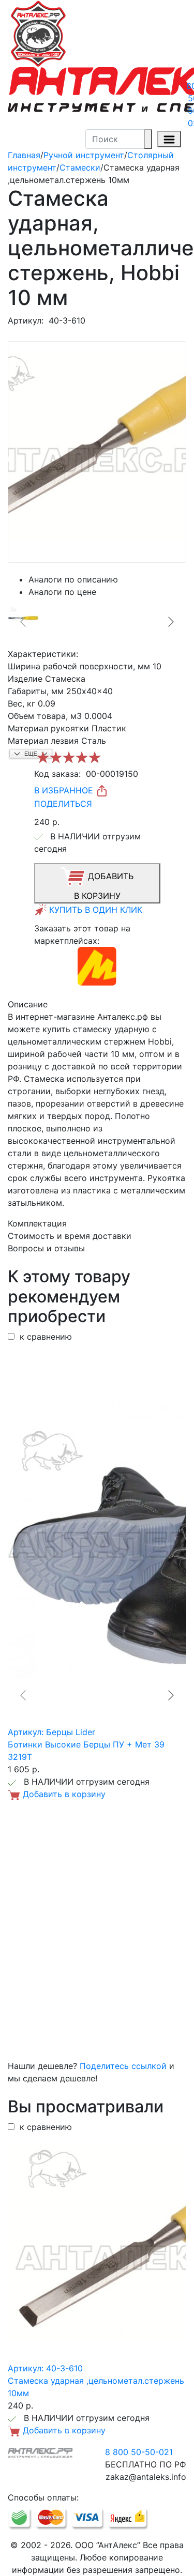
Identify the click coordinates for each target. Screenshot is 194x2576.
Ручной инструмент (84, 155)
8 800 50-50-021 (139, 2452)
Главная (24, 155)
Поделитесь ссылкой (123, 2066)
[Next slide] (170, 622)
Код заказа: (57, 774)
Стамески (80, 167)
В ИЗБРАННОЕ (65, 790)
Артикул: (26, 320)
